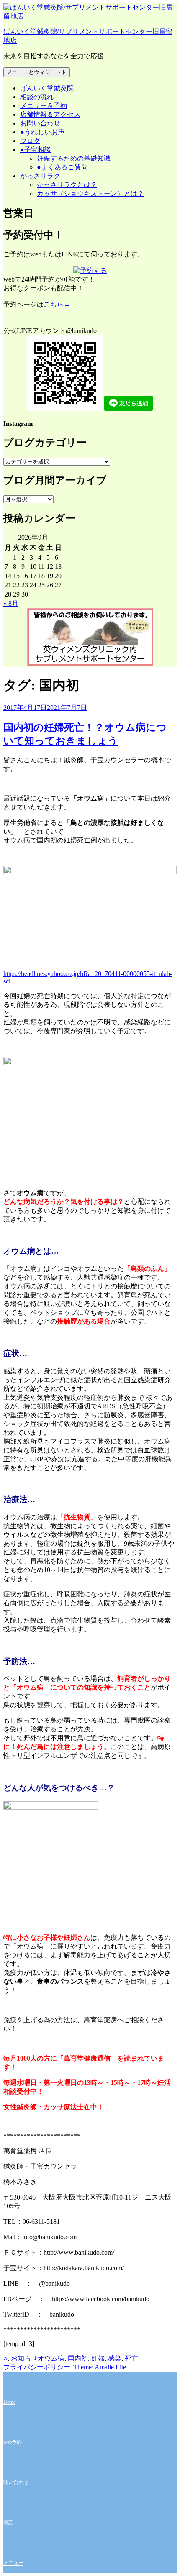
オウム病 (51, 2358)
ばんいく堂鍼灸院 (47, 88)
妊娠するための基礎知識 (74, 158)
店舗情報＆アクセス (50, 114)
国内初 (78, 2358)
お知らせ (24, 2358)
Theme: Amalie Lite (100, 2367)
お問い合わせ (40, 123)
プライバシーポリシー (37, 2367)
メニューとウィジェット (37, 72)
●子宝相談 (36, 150)
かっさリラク (40, 176)
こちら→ (57, 304)
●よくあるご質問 (62, 167)
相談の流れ (37, 97)
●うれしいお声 (42, 132)
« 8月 (11, 603)
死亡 (131, 2358)
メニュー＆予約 (44, 106)
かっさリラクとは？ (67, 185)
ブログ (30, 141)
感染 (115, 2358)
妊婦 (98, 2358)
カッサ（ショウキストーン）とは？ (90, 193)
